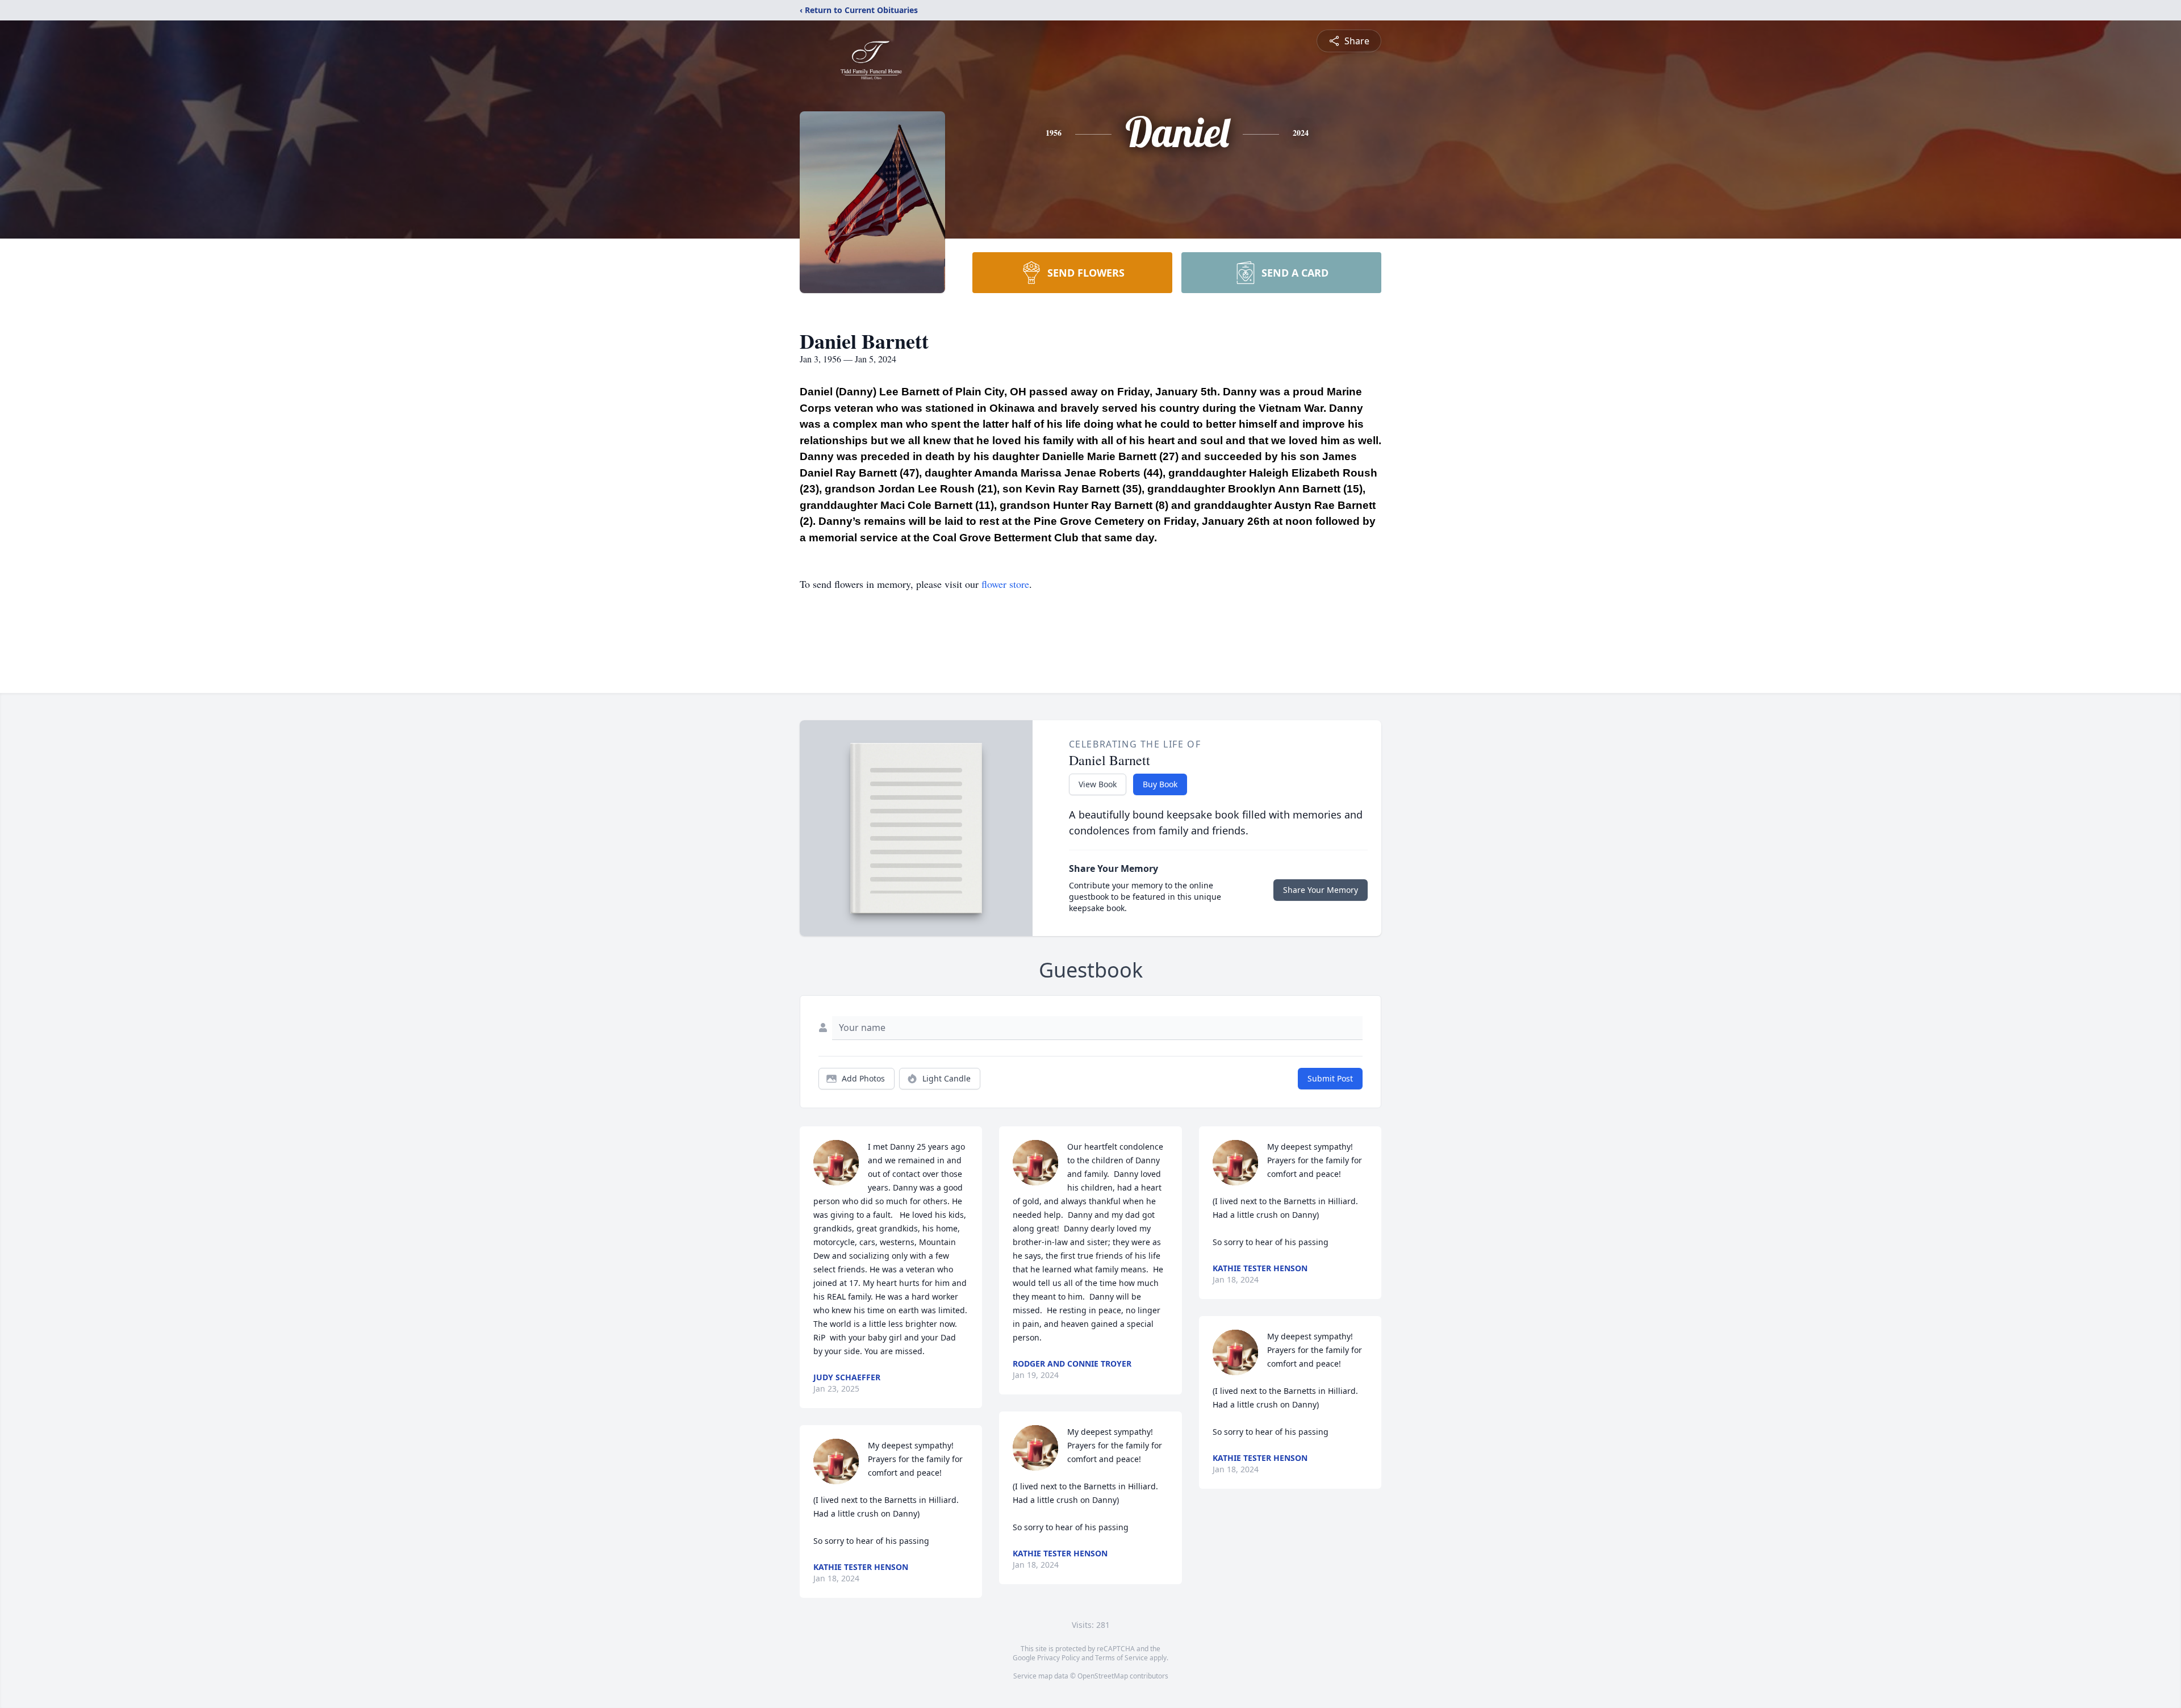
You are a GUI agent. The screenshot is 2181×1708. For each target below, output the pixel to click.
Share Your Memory (1321, 890)
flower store (1005, 584)
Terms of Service (1121, 1658)
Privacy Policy (1058, 1658)
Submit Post (1330, 1078)
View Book (1098, 784)
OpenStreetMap (1103, 1676)
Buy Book (1160, 784)
